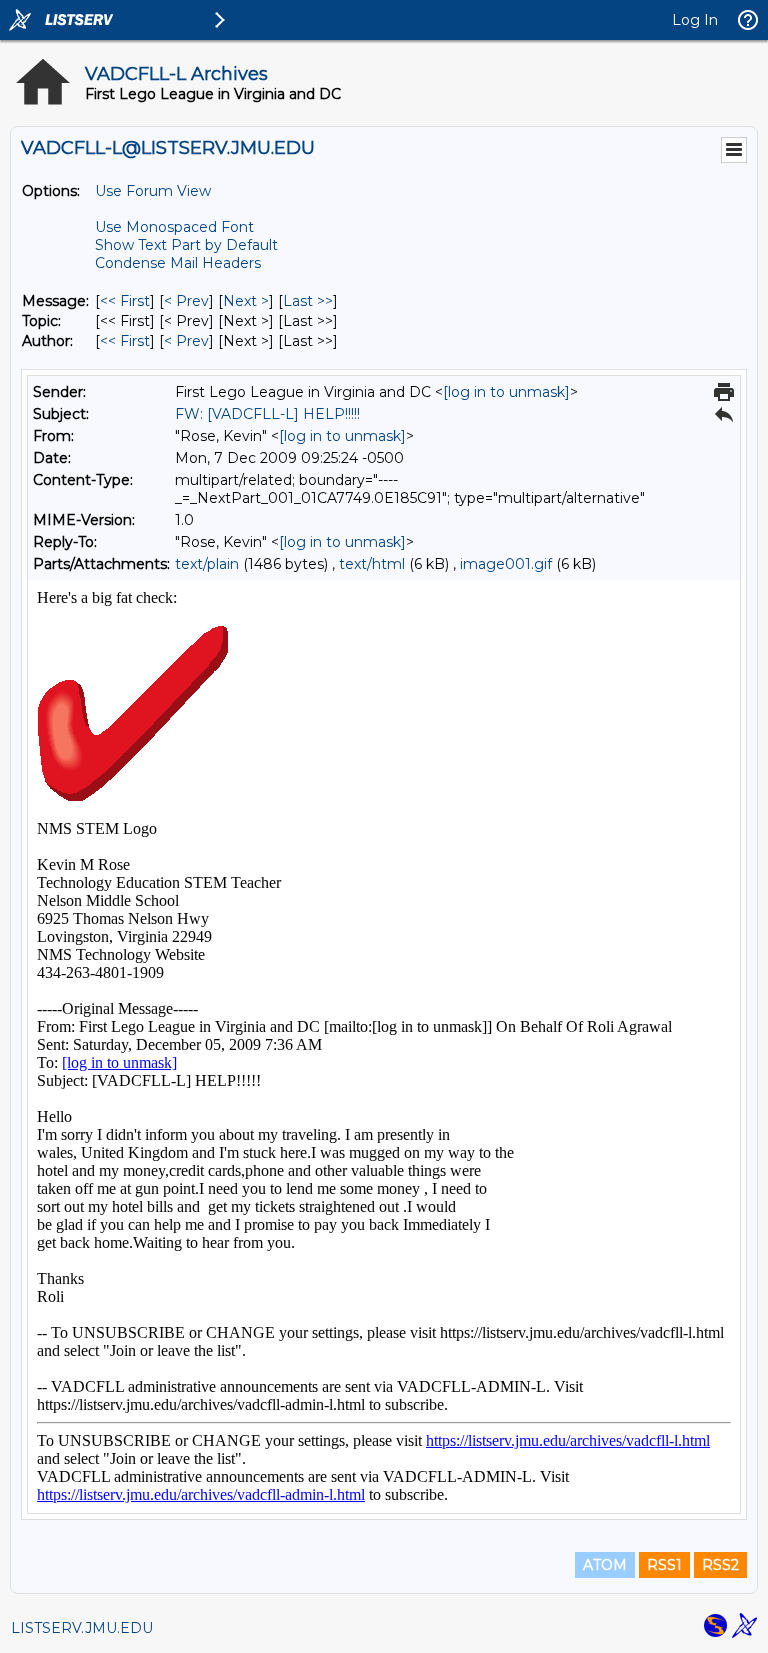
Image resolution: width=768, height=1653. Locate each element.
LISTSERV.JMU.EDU (82, 1628)
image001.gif (506, 564)
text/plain (207, 564)
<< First (125, 301)
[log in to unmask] (506, 392)
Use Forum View (153, 191)
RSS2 (720, 1565)
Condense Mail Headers (178, 263)
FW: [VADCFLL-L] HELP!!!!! (267, 414)
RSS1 (664, 1565)
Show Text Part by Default (186, 245)
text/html (372, 564)
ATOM (605, 1565)
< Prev (186, 301)
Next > (246, 301)
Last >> (308, 301)
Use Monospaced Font (174, 227)
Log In (695, 20)
